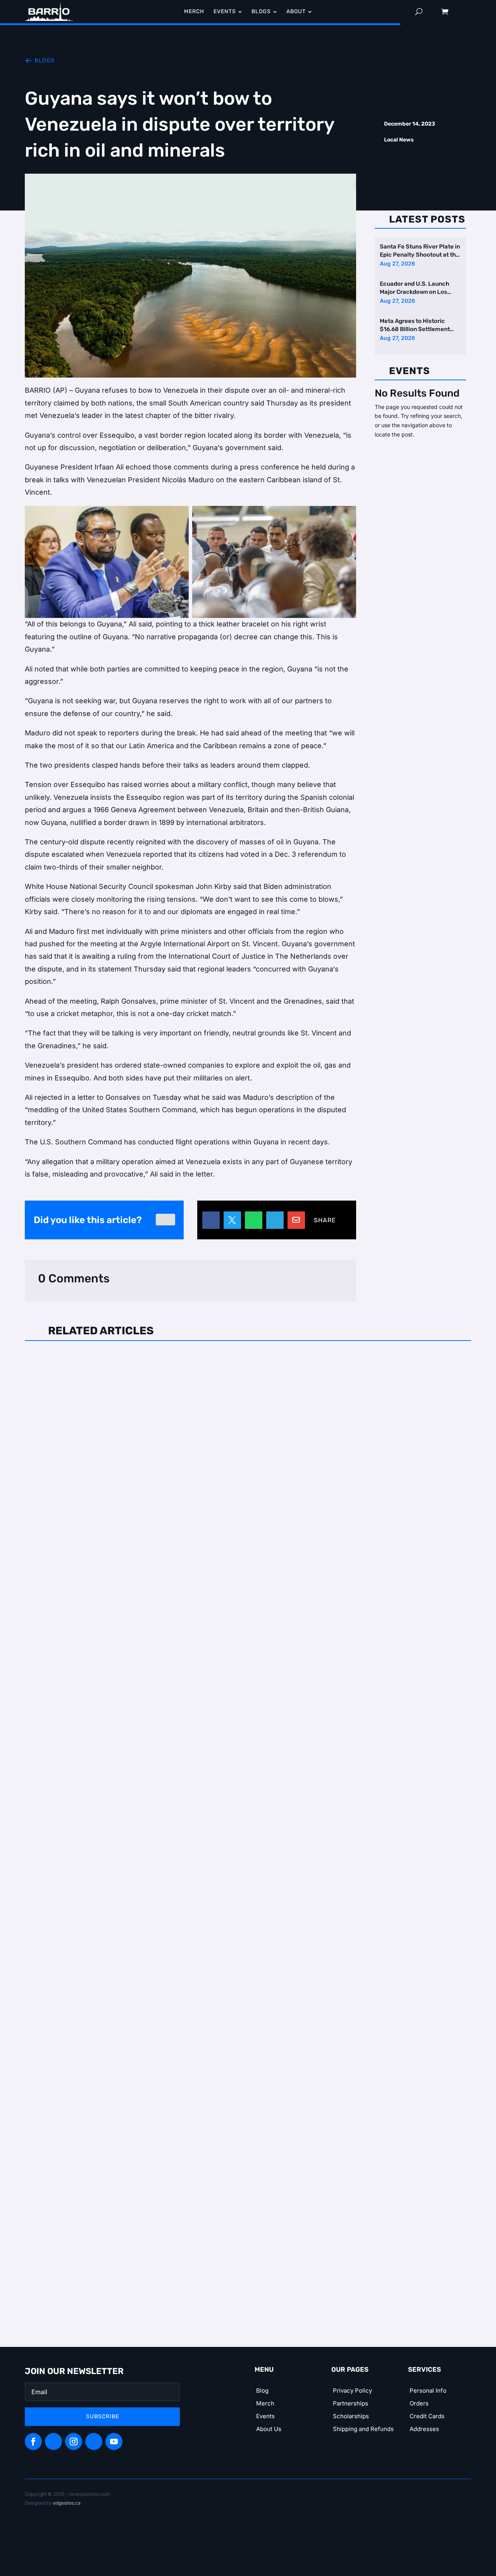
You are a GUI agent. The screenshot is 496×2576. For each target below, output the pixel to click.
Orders (419, 2403)
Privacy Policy (352, 2391)
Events (265, 2416)
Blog (262, 2391)
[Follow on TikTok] (94, 2441)
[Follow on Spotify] (53, 2441)
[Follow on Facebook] (33, 2441)
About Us (269, 2429)
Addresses (424, 2429)
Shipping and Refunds (363, 2429)
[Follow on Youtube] (114, 2441)
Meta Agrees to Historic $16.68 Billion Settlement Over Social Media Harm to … (419, 326)
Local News (399, 140)
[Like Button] (165, 1220)
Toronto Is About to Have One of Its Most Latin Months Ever (143, 2014)
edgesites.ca (67, 2503)
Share (325, 1220)
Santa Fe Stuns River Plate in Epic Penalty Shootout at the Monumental (420, 251)
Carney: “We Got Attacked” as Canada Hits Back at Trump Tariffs (151, 1688)
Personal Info (428, 2391)
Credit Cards (427, 2416)
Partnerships (350, 2403)
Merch (265, 2403)
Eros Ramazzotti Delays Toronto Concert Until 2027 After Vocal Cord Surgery (175, 1362)
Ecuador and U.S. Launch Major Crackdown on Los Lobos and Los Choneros (414, 289)
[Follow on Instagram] (74, 2441)
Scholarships (351, 2416)
